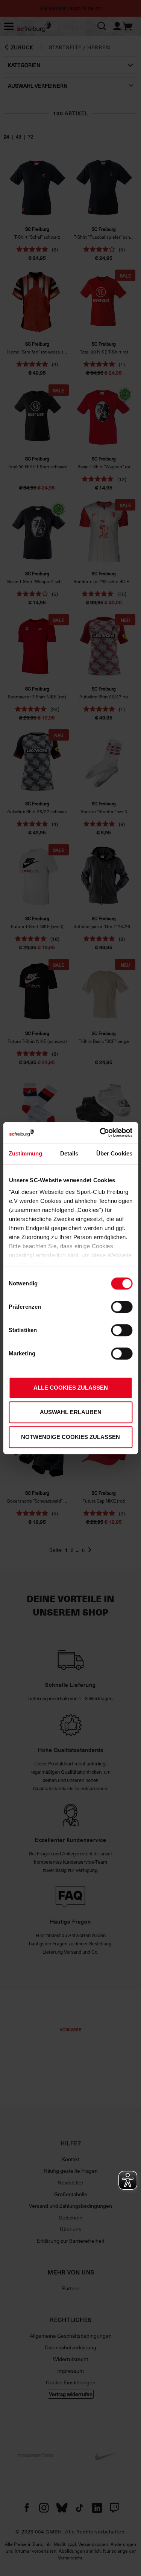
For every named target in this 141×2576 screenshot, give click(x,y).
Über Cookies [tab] (114, 1153)
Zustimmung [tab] (25, 1153)
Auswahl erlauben (71, 1412)
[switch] (122, 1307)
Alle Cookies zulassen (71, 1388)
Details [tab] (69, 1153)
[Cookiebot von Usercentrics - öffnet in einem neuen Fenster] (100, 1133)
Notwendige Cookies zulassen (70, 1437)
